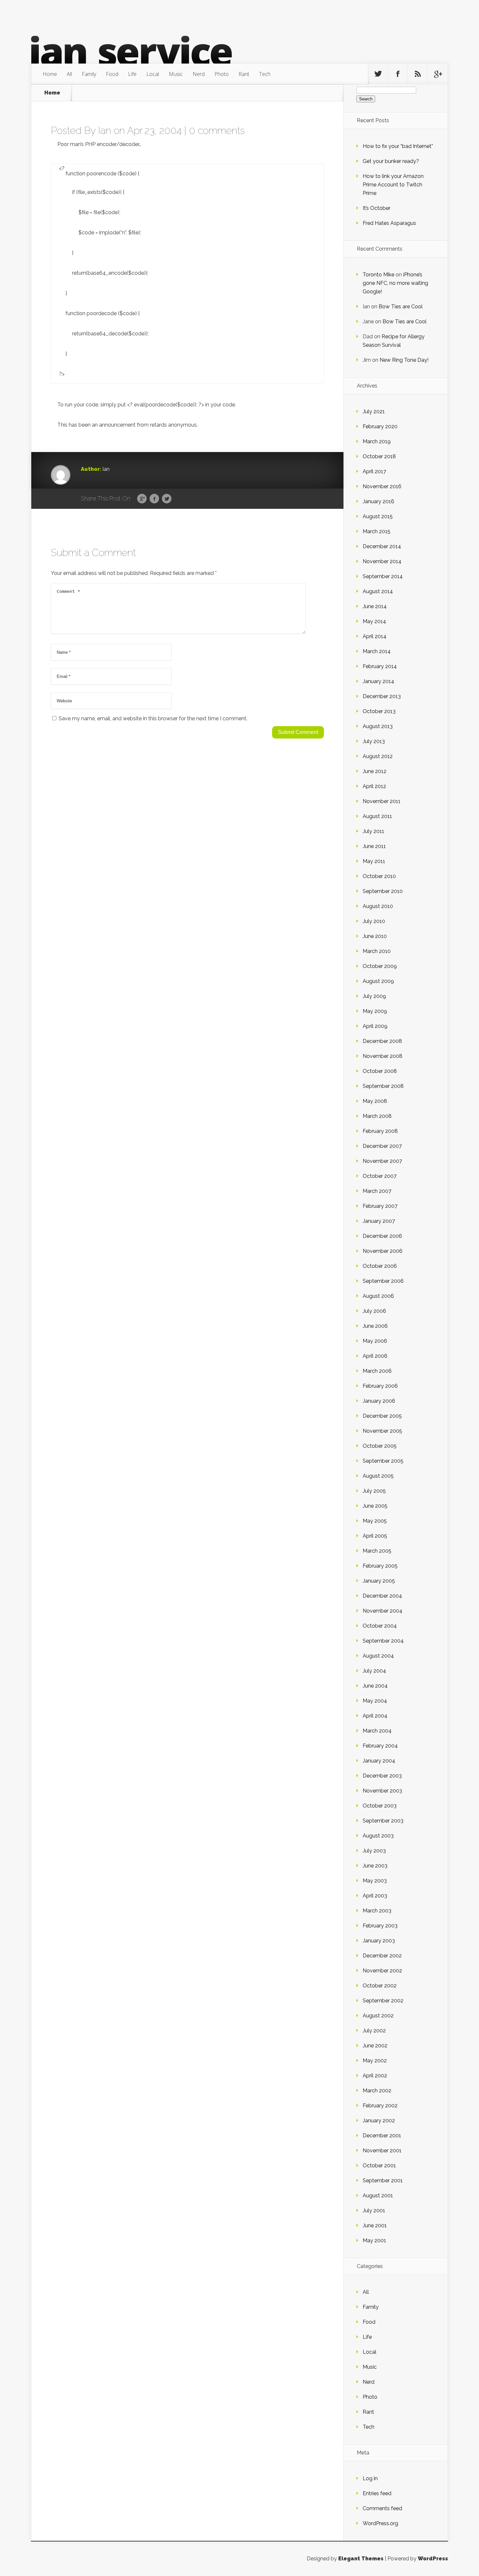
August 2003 (378, 1836)
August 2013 (378, 726)
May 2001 (374, 2240)
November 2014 (382, 561)
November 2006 (383, 1251)
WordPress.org (380, 2523)
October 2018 (379, 456)
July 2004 (374, 1671)
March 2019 (377, 441)
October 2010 (379, 876)
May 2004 (375, 1701)
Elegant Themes (361, 2559)
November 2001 (382, 2151)
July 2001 (374, 2210)
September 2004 (383, 1641)
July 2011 (373, 831)
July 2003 (374, 1851)
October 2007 (380, 1176)
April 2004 (375, 1716)
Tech (265, 74)
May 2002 (375, 2061)
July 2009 (374, 996)
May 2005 (375, 1521)
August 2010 (378, 906)
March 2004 (377, 1731)
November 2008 (383, 1056)
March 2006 (377, 1371)
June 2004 (375, 1686)
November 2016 (382, 486)
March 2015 (377, 531)
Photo (222, 74)
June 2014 (375, 606)
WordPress (433, 2559)
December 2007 (382, 1146)
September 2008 (383, 1086)
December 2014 (382, 546)
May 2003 (375, 1881)
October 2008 (380, 1071)
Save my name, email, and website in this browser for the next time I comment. (153, 718)
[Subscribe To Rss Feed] (418, 74)
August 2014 (378, 591)
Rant (244, 74)
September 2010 (383, 891)
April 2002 (375, 2076)
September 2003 (383, 1821)
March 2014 (377, 651)
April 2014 (375, 636)
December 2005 (382, 1416)
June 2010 (375, 936)
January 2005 (379, 1581)
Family (89, 74)
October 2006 (380, 1266)
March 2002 (377, 2091)
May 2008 (375, 1101)
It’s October (377, 208)
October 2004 (380, 1626)
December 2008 (382, 1041)
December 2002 (382, 1956)
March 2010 (377, 951)
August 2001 (378, 2195)
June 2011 (374, 846)
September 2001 (383, 2181)
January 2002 (379, 2121)
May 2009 (375, 1011)
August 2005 (378, 1476)
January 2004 (379, 1761)
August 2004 (378, 1656)
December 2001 (382, 2136)
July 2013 (374, 741)
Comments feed (382, 2508)
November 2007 (382, 1161)
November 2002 (382, 1971)
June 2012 (375, 771)
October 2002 (380, 1986)
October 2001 (379, 2166)
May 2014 (374, 621)
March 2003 (377, 1911)
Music (176, 74)
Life (132, 74)
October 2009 (380, 966)
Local (153, 74)
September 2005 (383, 1461)
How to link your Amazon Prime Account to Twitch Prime (393, 185)
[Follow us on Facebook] (398, 74)
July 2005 (374, 1491)
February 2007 (380, 1206)
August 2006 (378, 1296)
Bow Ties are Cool (401, 307)
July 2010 (374, 921)
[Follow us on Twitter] (378, 74)
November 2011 (382, 801)
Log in (370, 2478)
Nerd (199, 74)
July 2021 (374, 411)
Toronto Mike (378, 275)
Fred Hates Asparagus (389, 223)
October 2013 (379, 711)
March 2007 (377, 1191)
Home (50, 74)
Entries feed (377, 2493)
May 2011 (374, 861)
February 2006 (380, 1386)
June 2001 (375, 2225)
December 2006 (382, 1236)
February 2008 (380, 1131)
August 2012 (378, 756)
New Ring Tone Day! (404, 360)
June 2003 (375, 1866)
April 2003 (375, 1896)
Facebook (154, 499)
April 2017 (374, 471)
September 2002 (383, 2001)
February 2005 (380, 1566)
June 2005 (375, 1506)
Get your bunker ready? (391, 161)
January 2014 (378, 681)
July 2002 (374, 2031)
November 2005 (382, 1431)
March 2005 (377, 1551)
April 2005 (375, 1536)
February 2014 (380, 666)
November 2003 (382, 1791)
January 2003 (379, 1941)
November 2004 (383, 1611)
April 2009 (375, 1026)
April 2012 (374, 786)
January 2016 (378, 501)
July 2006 (374, 1311)
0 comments (217, 131)
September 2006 (383, 1281)
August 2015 (378, 516)
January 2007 (379, 1221)
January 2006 (379, 1401)
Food (112, 74)
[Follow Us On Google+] (438, 74)
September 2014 (383, 576)
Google (142, 499)
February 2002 (380, 2106)
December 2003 (382, 1776)
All (69, 74)
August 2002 (378, 2016)
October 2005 (380, 1446)
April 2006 (375, 1356)
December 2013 (382, 696)
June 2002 (375, 2046)
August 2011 (377, 816)
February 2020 (380, 426)
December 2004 (382, 1596)
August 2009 (378, 981)
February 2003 (380, 1926)
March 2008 (377, 1116)
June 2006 (375, 1326)
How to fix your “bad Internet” (398, 146)
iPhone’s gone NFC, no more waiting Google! (395, 283)
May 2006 (375, 1341)
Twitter (167, 499)
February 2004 (380, 1746)
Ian (105, 131)
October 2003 (380, 1806)
